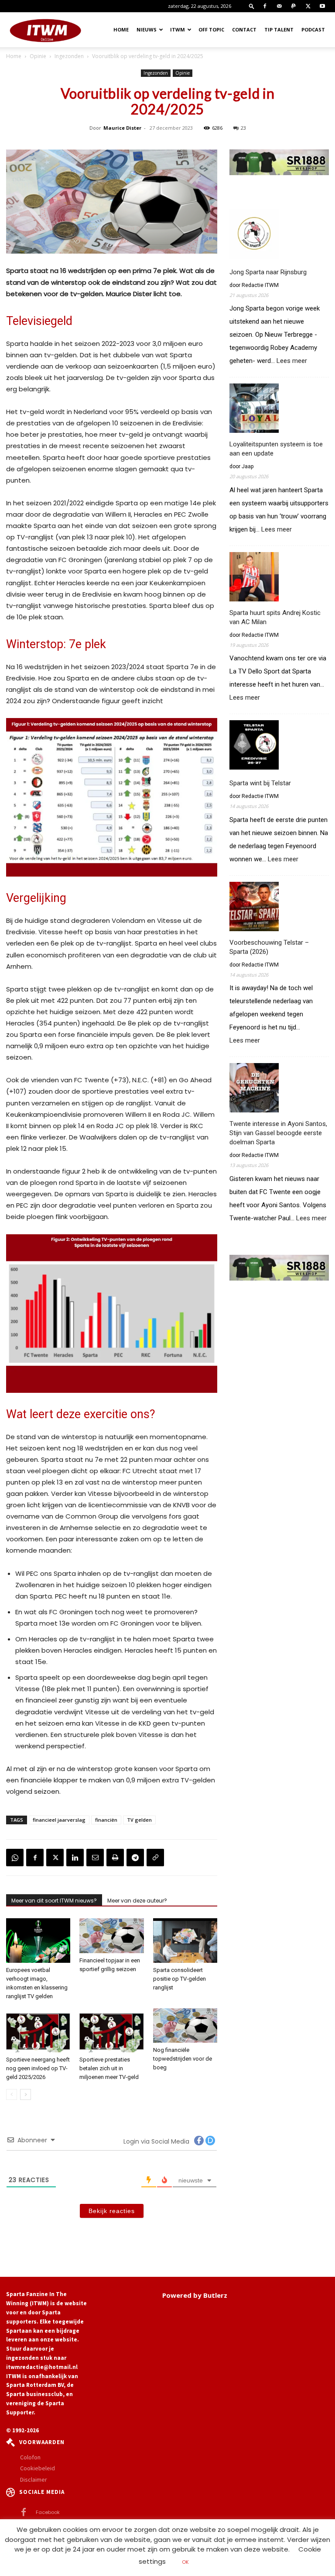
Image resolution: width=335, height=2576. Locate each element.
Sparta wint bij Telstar (260, 783)
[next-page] (26, 2094)
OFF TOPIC (211, 29)
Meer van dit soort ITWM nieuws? (54, 1901)
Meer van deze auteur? (137, 1901)
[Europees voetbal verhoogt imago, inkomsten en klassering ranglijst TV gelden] (38, 1940)
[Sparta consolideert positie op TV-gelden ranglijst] (185, 1940)
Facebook (48, 2512)
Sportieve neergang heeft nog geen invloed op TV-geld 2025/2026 (38, 2068)
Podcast (313, 29)
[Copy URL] (155, 1858)
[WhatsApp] (15, 1858)
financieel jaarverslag (59, 1820)
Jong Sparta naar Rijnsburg (268, 272)
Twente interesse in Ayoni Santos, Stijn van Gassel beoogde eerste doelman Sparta (278, 1133)
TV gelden (139, 1820)
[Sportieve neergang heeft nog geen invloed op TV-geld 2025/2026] (38, 2030)
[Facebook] (265, 6)
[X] (308, 6)
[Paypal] (294, 6)
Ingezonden (69, 56)
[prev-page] (12, 2094)
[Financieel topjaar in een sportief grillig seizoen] (111, 1935)
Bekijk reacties (112, 2211)
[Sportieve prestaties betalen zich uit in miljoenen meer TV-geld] (111, 2030)
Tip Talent (279, 29)
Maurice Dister (122, 128)
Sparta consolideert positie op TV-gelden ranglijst (179, 1979)
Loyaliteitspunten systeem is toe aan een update (276, 449)
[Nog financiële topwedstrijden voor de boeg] (185, 2025)
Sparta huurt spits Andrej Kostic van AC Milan (275, 617)
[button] (252, 6)
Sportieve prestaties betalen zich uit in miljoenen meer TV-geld (109, 2068)
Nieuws (147, 29)
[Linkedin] (75, 1858)
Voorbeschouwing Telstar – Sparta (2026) (269, 947)
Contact (244, 29)
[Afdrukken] (115, 1858)
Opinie (38, 56)
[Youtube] (322, 6)
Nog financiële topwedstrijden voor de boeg (183, 2059)
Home (121, 29)
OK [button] (185, 2562)
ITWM (178, 29)
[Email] (95, 1858)
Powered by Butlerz (195, 2295)
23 (243, 128)
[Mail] (279, 6)
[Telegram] (135, 1858)
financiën (106, 1820)
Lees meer (292, 361)
